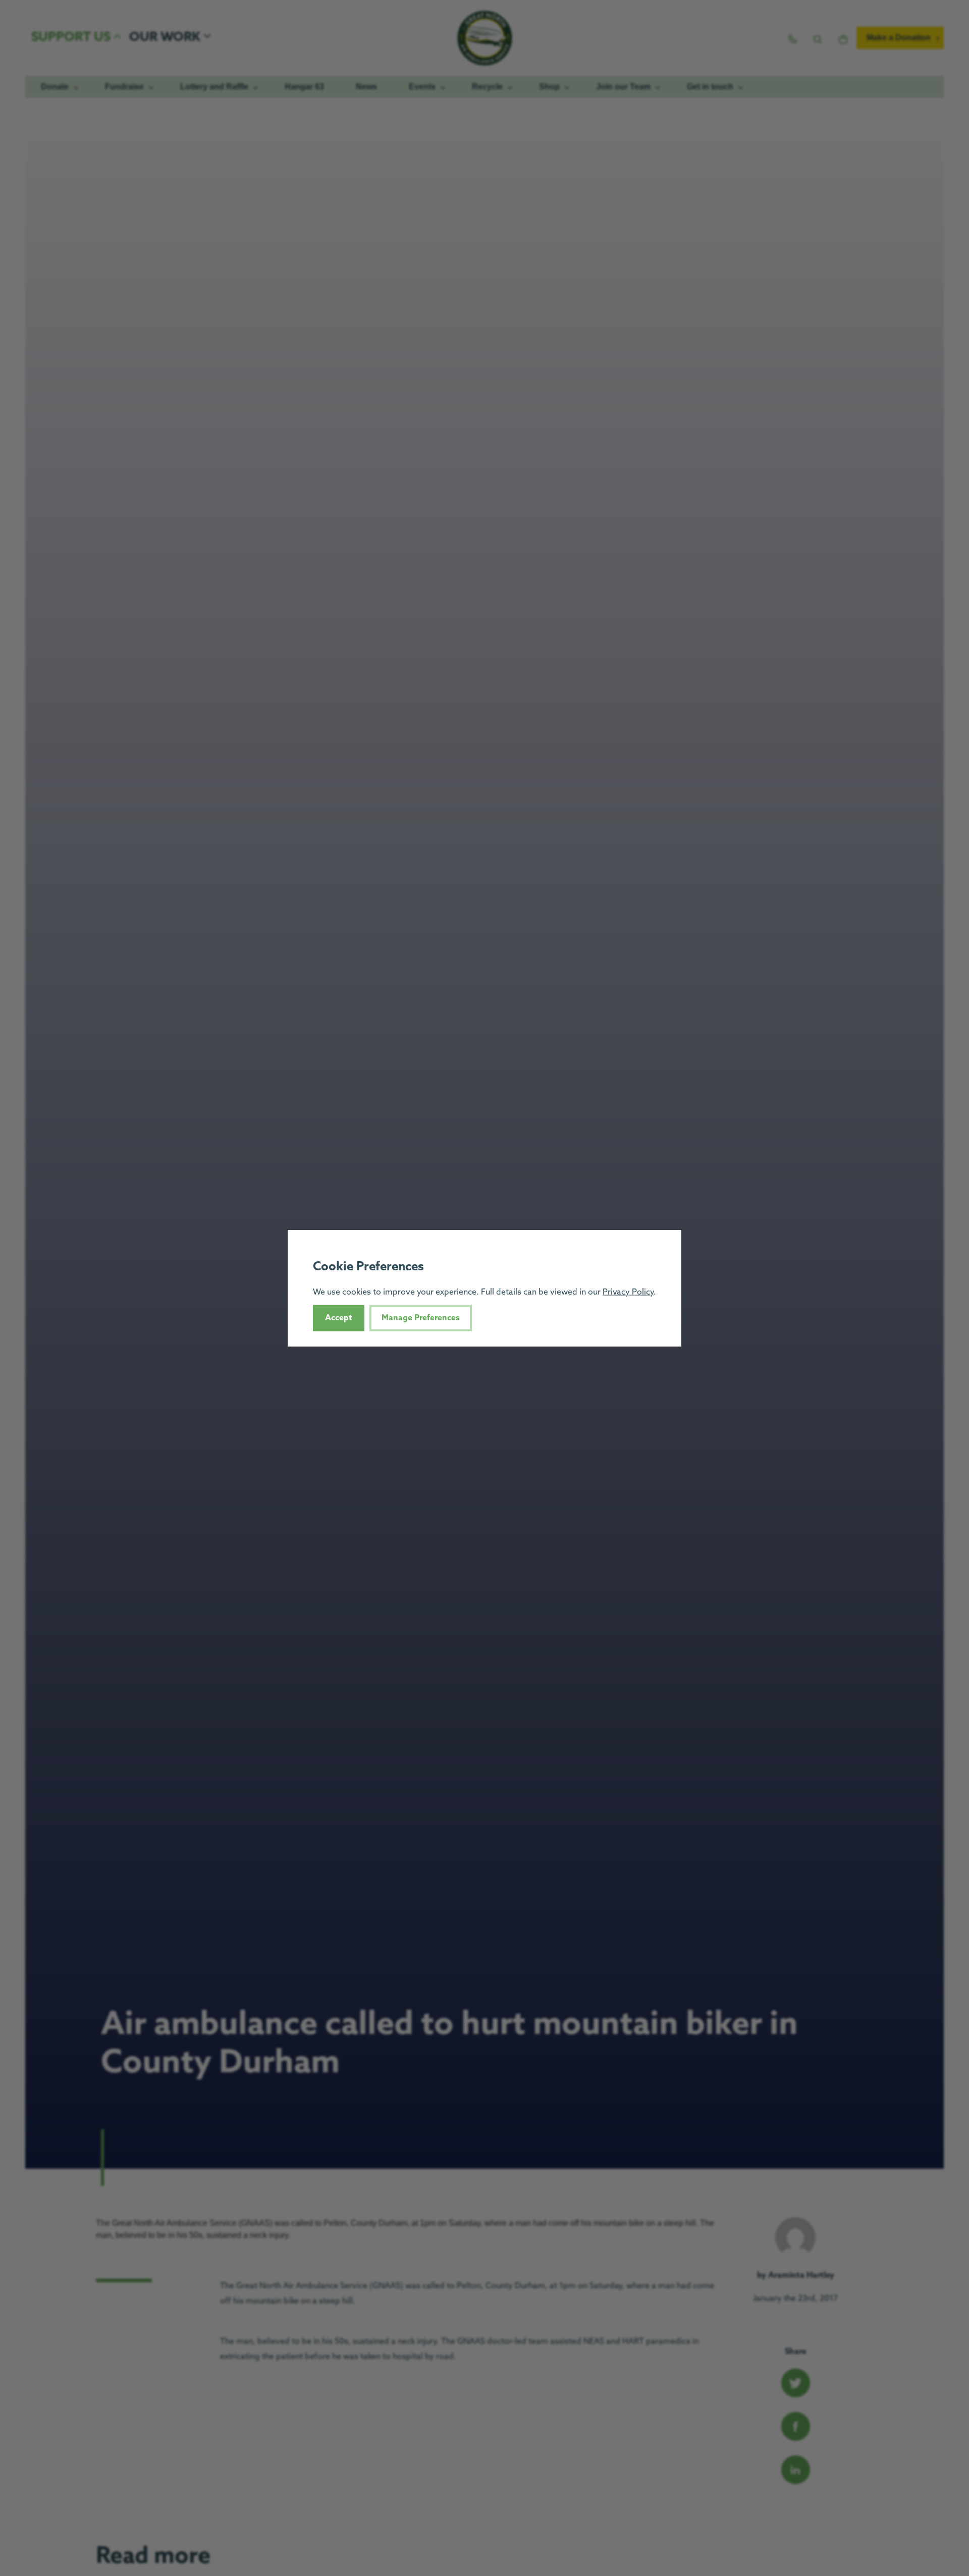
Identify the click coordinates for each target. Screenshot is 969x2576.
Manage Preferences (421, 1318)
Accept (339, 1318)
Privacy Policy (628, 1292)
